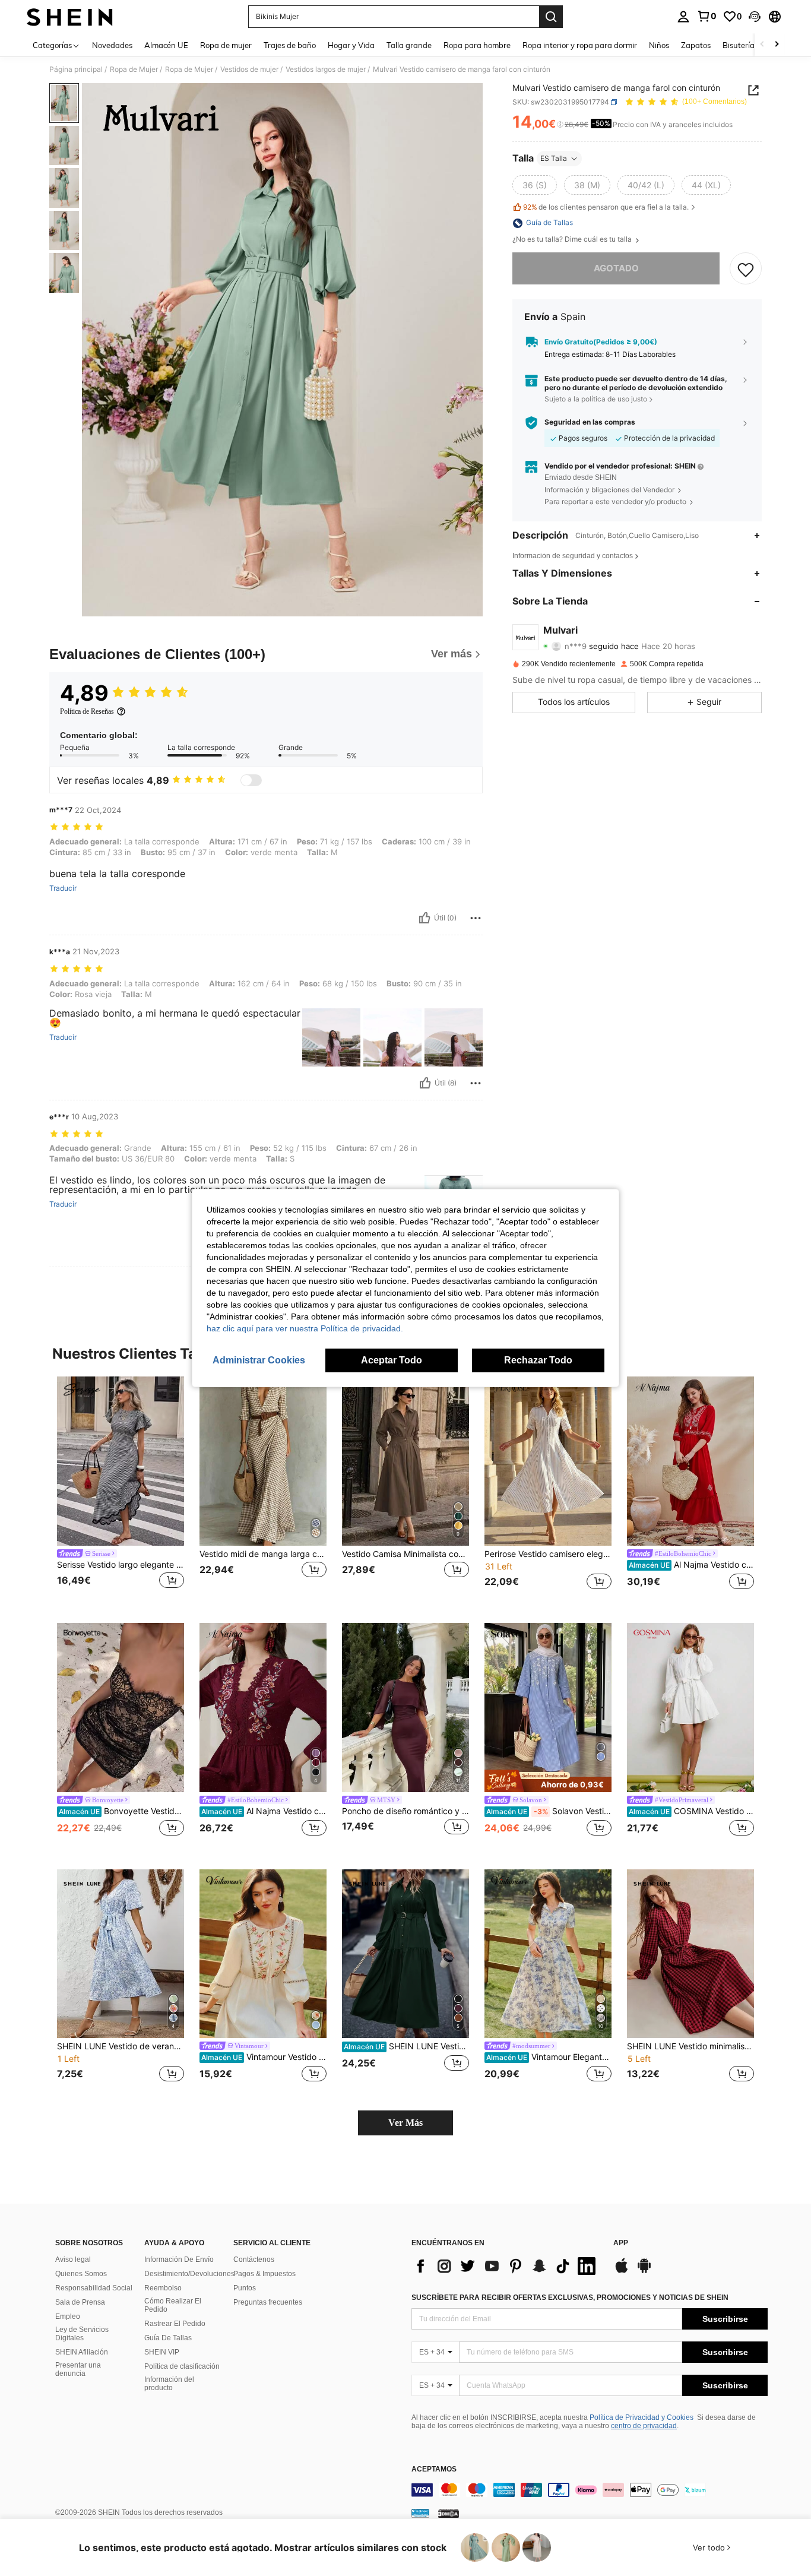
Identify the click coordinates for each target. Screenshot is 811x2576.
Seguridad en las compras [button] (590, 422)
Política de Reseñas (87, 711)
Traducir (63, 888)
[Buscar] (551, 17)
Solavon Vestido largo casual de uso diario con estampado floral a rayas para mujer (549, 1811)
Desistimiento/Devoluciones (189, 2274)
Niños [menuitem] (659, 45)
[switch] (251, 780)
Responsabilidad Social (94, 2288)
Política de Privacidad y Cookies (641, 2417)
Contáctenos (254, 2259)
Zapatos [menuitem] (696, 45)
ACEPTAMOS (434, 2469)
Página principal (76, 69)
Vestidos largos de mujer (326, 69)
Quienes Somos (81, 2274)
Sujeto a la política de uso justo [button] (596, 399)
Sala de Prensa (80, 2302)
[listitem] (121, 1490)
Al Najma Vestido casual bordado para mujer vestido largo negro (264, 1811)
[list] (506, 2266)
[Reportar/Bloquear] (476, 918)
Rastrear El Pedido (175, 2324)
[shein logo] (70, 17)
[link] (707, 16)
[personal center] (683, 17)
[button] (755, 17)
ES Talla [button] (554, 158)
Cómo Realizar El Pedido (173, 2305)
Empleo (68, 2316)
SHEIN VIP (162, 2352)
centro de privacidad (644, 2426)
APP (621, 2243)
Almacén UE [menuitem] (166, 45)
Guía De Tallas (168, 2338)
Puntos (245, 2288)
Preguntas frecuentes (268, 2302)
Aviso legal (73, 2259)
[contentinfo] (590, 2490)
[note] (548, 1781)
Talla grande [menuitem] (409, 45)
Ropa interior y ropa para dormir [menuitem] (580, 45)
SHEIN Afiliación (82, 2352)
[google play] (644, 2271)
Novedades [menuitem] (112, 45)
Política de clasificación (182, 2366)
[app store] (622, 2271)
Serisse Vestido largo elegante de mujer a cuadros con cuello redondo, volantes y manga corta (121, 1565)
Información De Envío (179, 2259)
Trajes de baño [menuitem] (290, 45)
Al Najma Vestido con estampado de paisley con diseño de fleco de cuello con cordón (691, 1565)
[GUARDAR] (746, 269)
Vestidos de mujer (249, 69)
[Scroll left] (762, 45)
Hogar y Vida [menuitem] (351, 45)
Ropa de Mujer (134, 69)
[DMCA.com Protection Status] (449, 2513)
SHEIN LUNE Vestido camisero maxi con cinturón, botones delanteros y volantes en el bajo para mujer (406, 2046)
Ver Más (405, 2123)
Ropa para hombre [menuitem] (477, 45)
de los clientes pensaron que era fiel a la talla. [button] (606, 208)
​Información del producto (169, 2384)
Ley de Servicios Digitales (82, 2334)
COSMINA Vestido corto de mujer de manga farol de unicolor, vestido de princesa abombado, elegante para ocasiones (691, 1811)
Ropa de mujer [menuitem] (226, 45)
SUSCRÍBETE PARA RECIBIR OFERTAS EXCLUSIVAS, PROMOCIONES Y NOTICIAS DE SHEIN (570, 2297)
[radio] (535, 185)
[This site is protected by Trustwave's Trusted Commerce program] (420, 2513)
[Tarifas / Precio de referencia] (560, 125)
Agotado (616, 269)
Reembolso (163, 2288)
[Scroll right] (777, 45)
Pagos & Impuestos (264, 2274)
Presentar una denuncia (78, 2369)
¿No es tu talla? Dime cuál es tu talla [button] (573, 240)
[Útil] (424, 918)
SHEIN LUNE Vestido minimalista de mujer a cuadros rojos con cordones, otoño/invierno (690, 2046)
